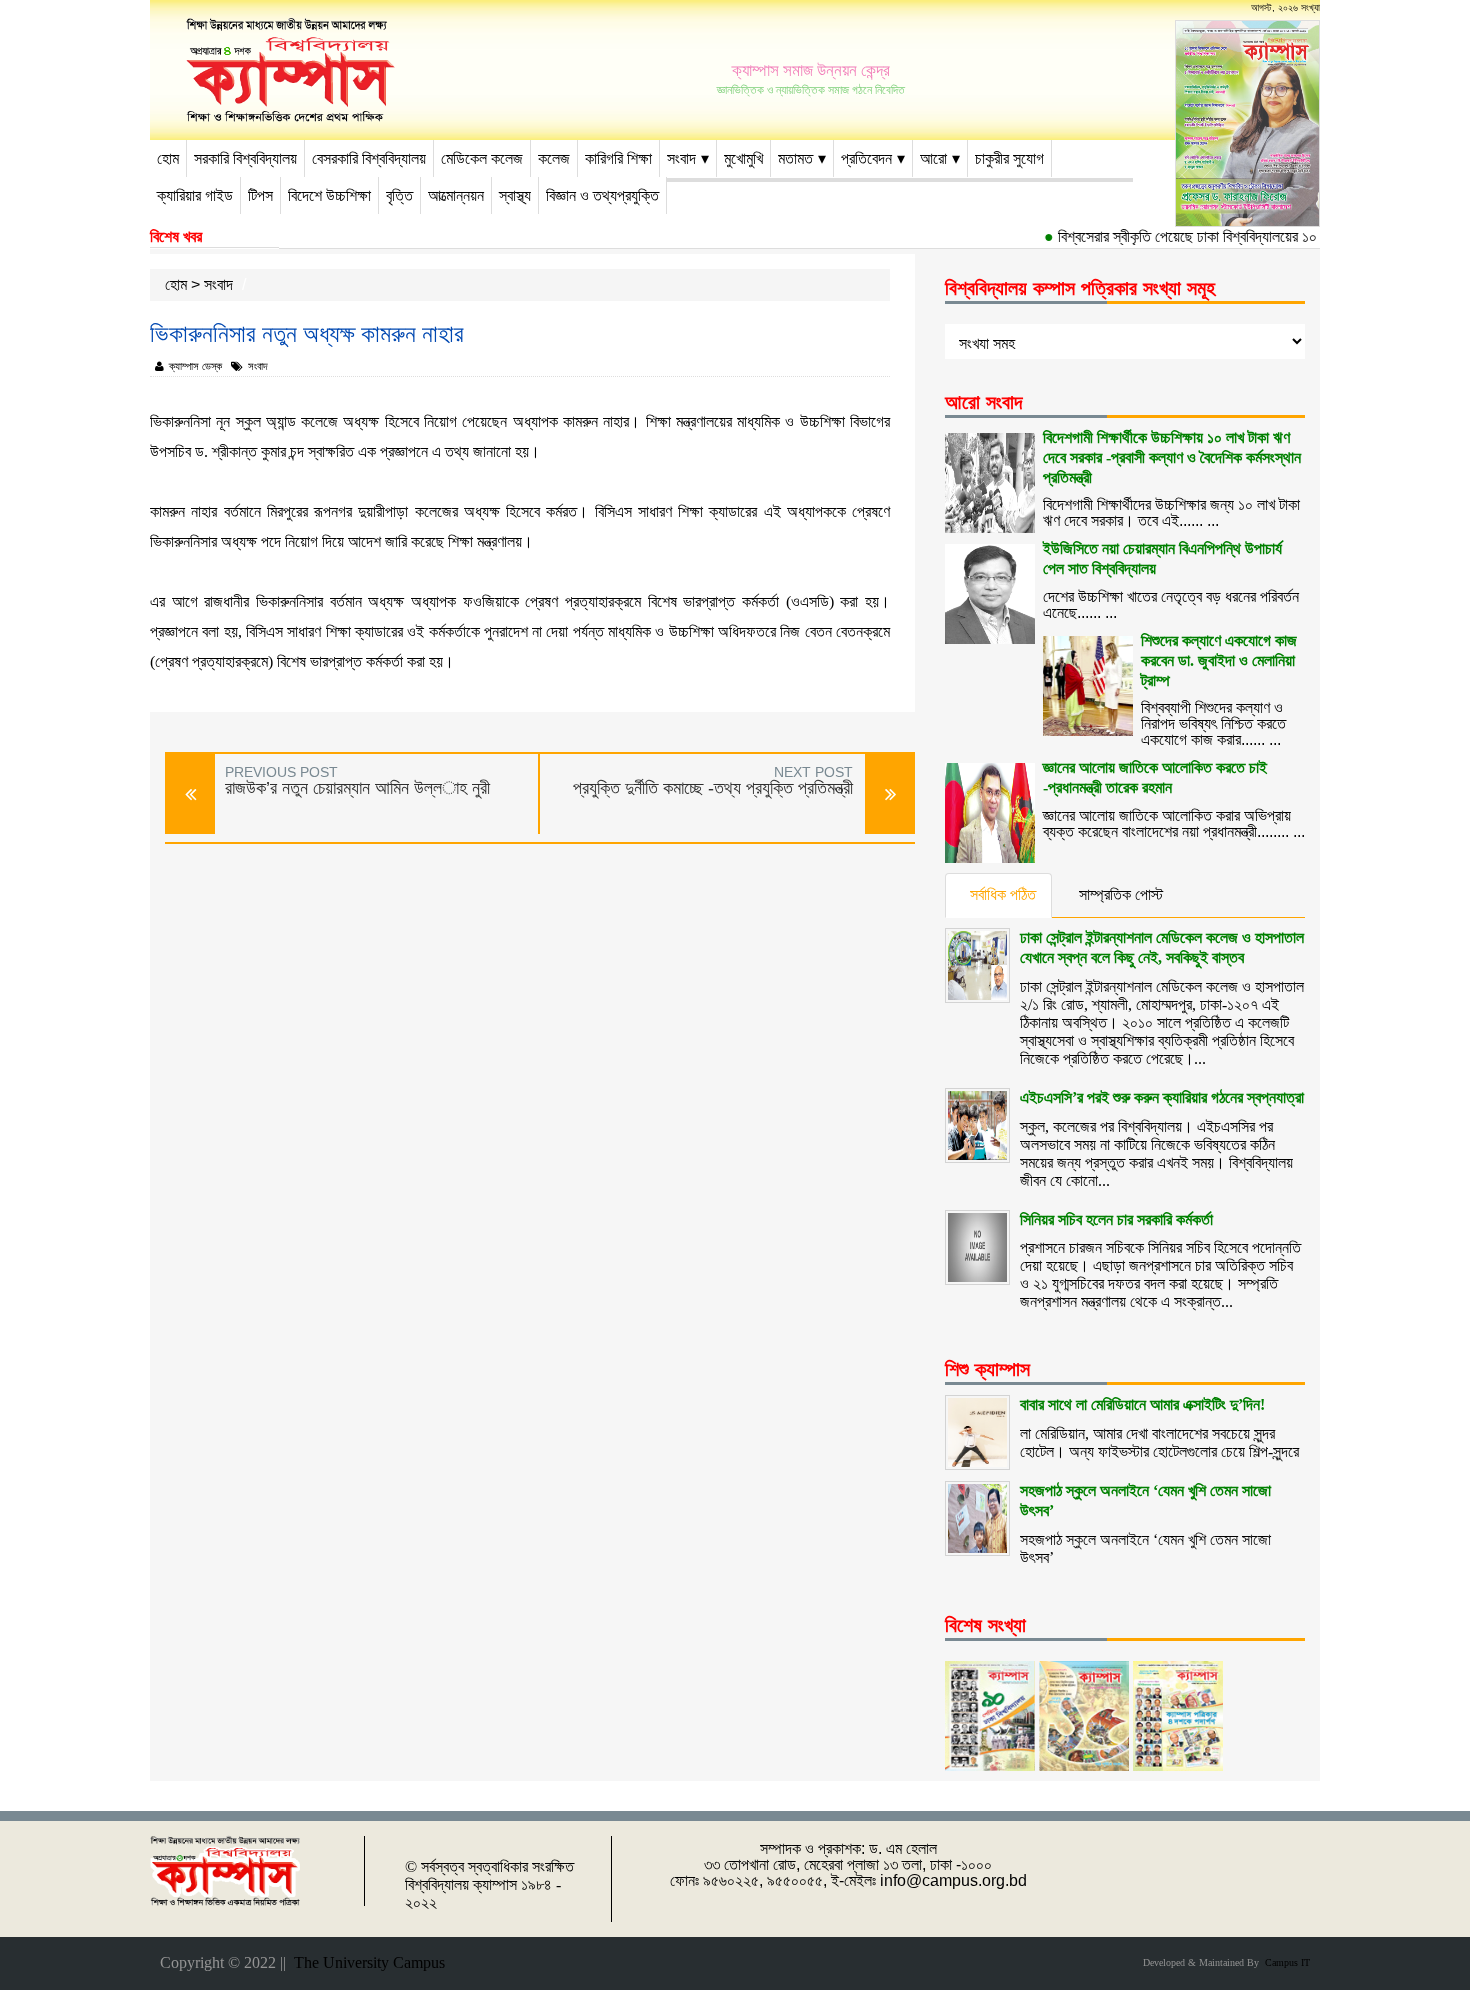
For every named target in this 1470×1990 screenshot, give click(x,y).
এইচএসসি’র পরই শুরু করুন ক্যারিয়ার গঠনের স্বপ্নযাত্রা (1162, 1097)
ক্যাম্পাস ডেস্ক (195, 366)
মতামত (795, 158)
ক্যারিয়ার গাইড (195, 195)
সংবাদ (681, 158)
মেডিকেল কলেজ (482, 158)
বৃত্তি (399, 195)
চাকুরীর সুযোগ (1009, 158)
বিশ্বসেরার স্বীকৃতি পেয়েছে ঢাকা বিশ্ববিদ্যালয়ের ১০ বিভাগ (1182, 236)
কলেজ (554, 158)
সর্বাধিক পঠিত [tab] (1003, 894)
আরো (933, 158)
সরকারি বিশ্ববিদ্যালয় (245, 158)
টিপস (260, 195)
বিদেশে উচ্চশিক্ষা (329, 195)
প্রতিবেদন (866, 158)
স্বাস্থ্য (515, 195)
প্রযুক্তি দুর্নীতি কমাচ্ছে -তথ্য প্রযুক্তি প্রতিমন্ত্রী (713, 788)
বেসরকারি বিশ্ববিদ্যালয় (369, 158)
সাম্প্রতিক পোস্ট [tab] (1121, 894)
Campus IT (1284, 1962)
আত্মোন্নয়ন (456, 195)
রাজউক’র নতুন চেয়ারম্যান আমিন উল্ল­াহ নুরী (357, 788)
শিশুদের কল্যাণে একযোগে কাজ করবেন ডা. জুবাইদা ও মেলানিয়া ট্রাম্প (1219, 660)
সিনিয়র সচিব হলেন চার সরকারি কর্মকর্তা (1116, 1219)
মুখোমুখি (743, 158)
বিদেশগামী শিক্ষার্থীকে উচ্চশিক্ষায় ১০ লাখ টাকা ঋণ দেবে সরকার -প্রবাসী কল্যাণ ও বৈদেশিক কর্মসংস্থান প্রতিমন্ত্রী (1172, 457)
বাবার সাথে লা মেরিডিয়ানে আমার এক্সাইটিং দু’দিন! (1142, 1404)
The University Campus (365, 1962)
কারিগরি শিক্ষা (618, 158)
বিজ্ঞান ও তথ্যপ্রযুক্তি (602, 195)
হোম (168, 158)
